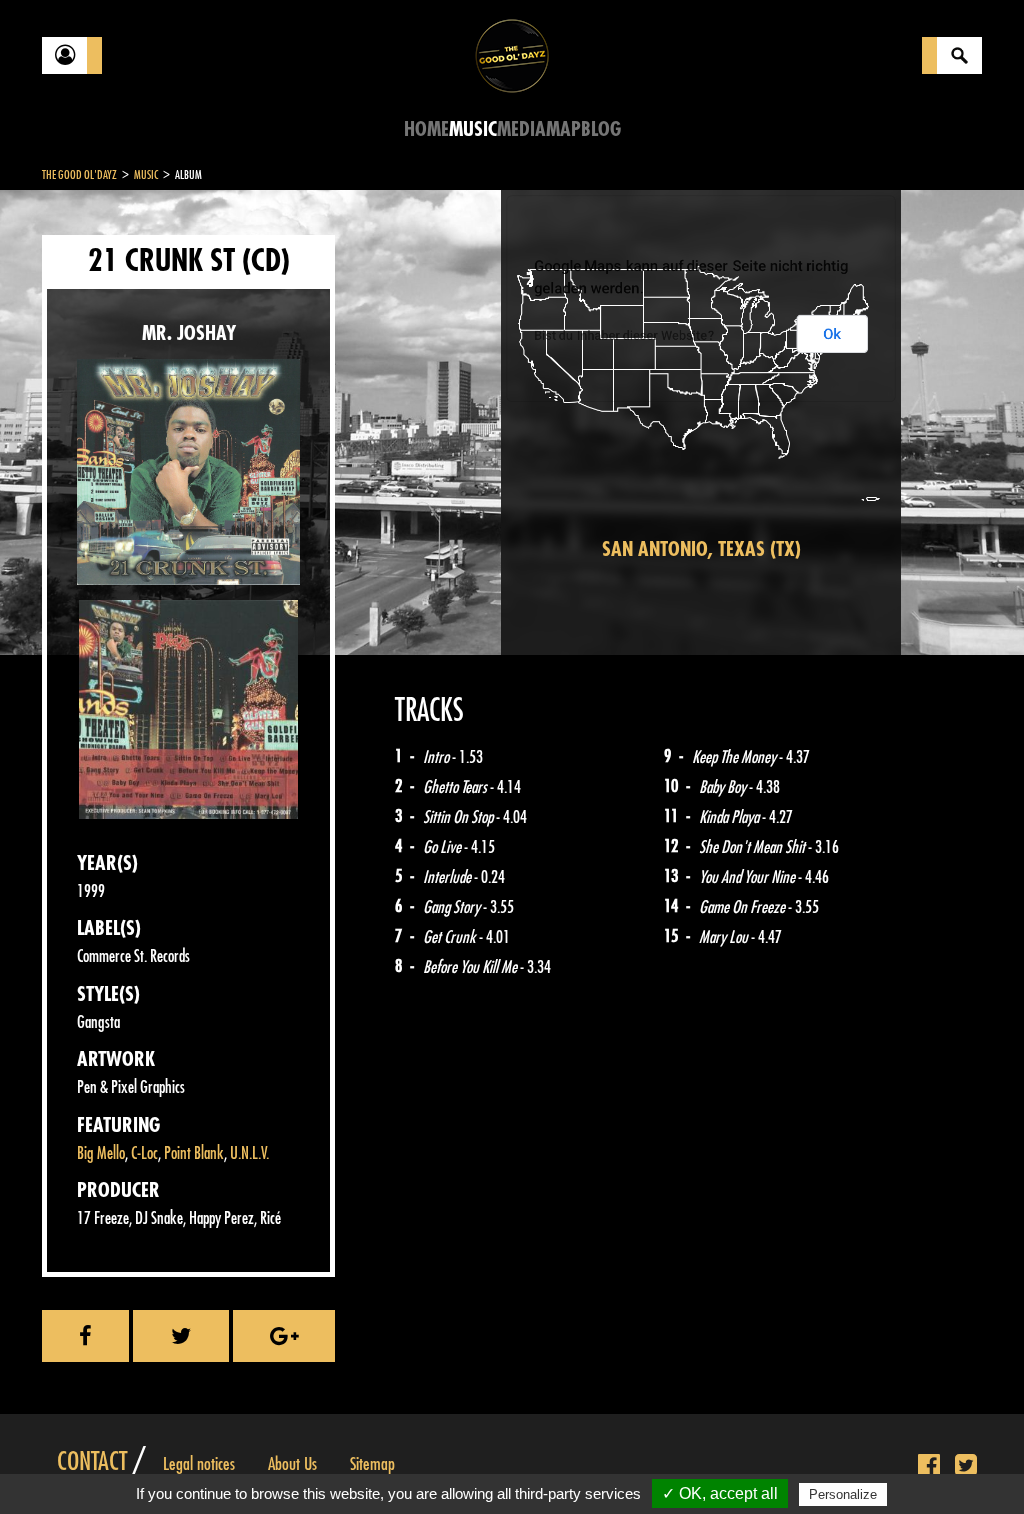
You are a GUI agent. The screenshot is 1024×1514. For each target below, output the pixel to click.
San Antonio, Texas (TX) (701, 549)
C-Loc (144, 1153)
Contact (92, 1462)
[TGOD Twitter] (966, 1466)
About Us (292, 1464)
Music (473, 129)
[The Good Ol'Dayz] (512, 54)
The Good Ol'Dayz (79, 175)
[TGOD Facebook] (929, 1466)
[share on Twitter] (180, 1336)
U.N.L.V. (249, 1153)
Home (426, 129)
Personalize (843, 1494)
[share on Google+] (284, 1336)
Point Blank (194, 1153)
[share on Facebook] (85, 1336)
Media (521, 129)
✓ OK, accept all (720, 1493)
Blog (601, 129)
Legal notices (199, 1464)
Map (563, 129)
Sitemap (372, 1464)
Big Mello (101, 1153)
